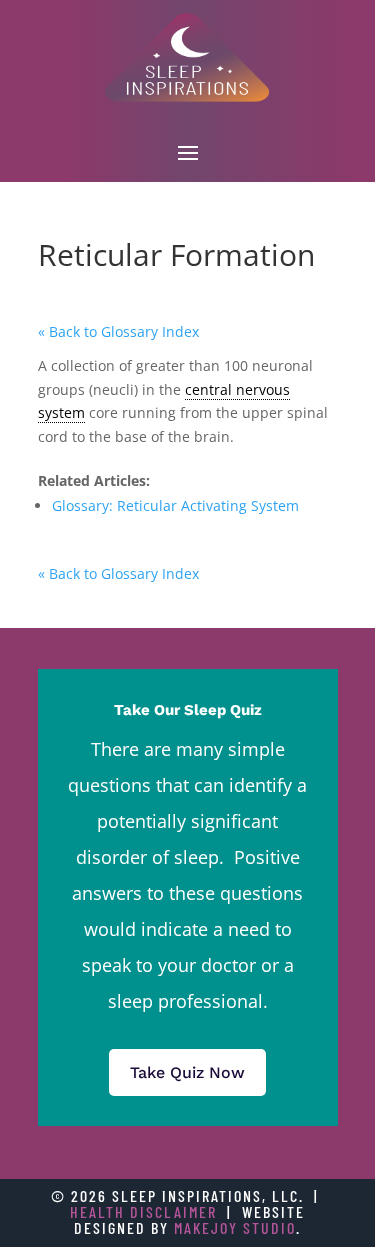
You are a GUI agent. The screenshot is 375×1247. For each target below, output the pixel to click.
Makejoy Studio (235, 1227)
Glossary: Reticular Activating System (175, 505)
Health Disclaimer (143, 1211)
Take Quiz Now (187, 1072)
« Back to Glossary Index (118, 331)
